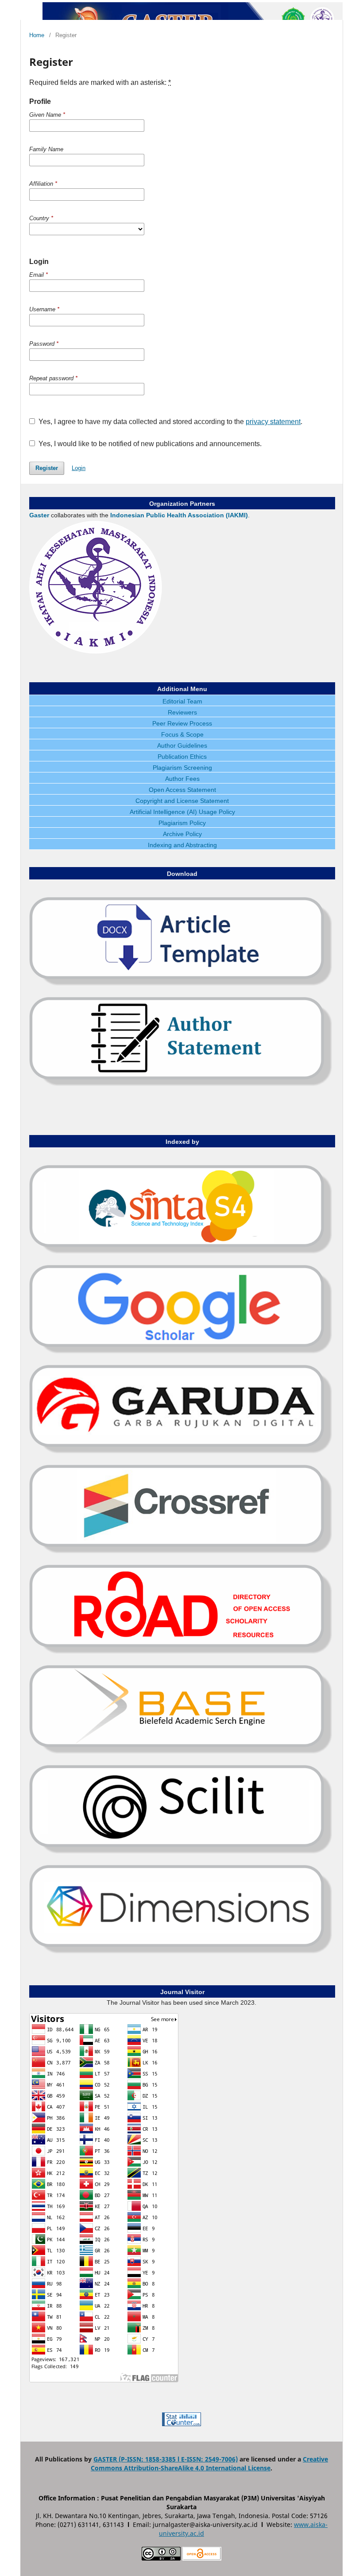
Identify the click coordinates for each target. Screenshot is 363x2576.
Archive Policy (182, 834)
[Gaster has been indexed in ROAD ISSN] (181, 1653)
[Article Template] (181, 985)
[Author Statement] (181, 1085)
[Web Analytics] (181, 2424)
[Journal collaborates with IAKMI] (96, 651)
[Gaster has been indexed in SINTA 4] (181, 1253)
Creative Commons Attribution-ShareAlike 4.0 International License (209, 2463)
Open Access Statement (182, 790)
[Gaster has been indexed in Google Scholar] (181, 1353)
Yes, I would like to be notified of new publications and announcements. (149, 444)
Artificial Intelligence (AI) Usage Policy (182, 812)
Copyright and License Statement (182, 801)
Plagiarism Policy (182, 823)
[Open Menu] (29, 9)
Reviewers (182, 712)
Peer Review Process (182, 723)
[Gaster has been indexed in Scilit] (181, 1853)
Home (37, 35)
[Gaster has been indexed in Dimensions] (181, 1953)
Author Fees (182, 779)
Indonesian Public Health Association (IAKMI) (179, 515)
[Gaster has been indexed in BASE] (181, 1753)
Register (47, 468)
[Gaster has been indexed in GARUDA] (181, 1453)
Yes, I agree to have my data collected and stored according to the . (170, 422)
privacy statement (273, 422)
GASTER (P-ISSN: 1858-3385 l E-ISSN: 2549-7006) (166, 2459)
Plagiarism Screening (182, 768)
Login (79, 468)
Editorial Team (182, 701)
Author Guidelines (182, 745)
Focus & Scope (182, 734)
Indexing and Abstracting (182, 845)
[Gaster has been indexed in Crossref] (181, 1553)
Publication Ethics (182, 757)
